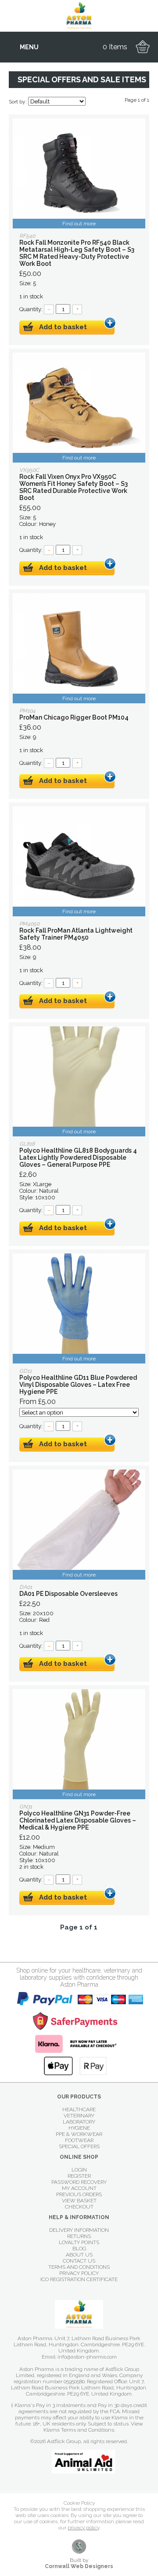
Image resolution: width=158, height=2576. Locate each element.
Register (79, 2176)
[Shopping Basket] (143, 47)
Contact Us (79, 2261)
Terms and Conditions (79, 2267)
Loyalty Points (79, 2242)
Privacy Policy (79, 2273)
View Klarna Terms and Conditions (93, 2427)
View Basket (79, 2201)
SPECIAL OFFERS (79, 2146)
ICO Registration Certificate (79, 2279)
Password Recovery (79, 2182)
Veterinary (79, 2116)
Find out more (79, 224)
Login (79, 2170)
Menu (29, 47)
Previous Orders (79, 2194)
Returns (79, 2236)
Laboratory (79, 2122)
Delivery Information (79, 2230)
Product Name (79, 173)
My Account (79, 2188)
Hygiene (79, 2128)
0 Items (115, 47)
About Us (79, 2255)
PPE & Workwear (79, 2134)
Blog (79, 2249)
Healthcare (79, 2109)
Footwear (79, 2140)
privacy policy (83, 2528)
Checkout (79, 2207)
